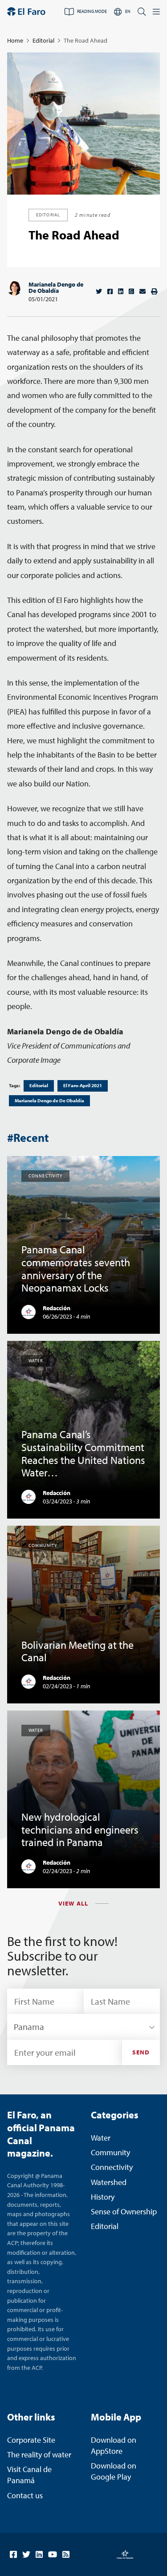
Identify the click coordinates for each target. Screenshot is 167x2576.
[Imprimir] (154, 291)
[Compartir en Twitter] (99, 291)
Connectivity (112, 2167)
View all (73, 1903)
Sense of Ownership (124, 2211)
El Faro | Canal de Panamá (26, 12)
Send (141, 2052)
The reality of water (39, 2454)
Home (15, 40)
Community (110, 2152)
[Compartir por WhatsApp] (131, 291)
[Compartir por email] (143, 291)
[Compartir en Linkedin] (121, 291)
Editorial (43, 40)
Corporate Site (31, 2440)
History (103, 2197)
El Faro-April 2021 (83, 1085)
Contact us (25, 2495)
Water (101, 2138)
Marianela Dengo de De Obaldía (56, 287)
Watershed (109, 2182)
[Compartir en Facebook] (110, 291)
